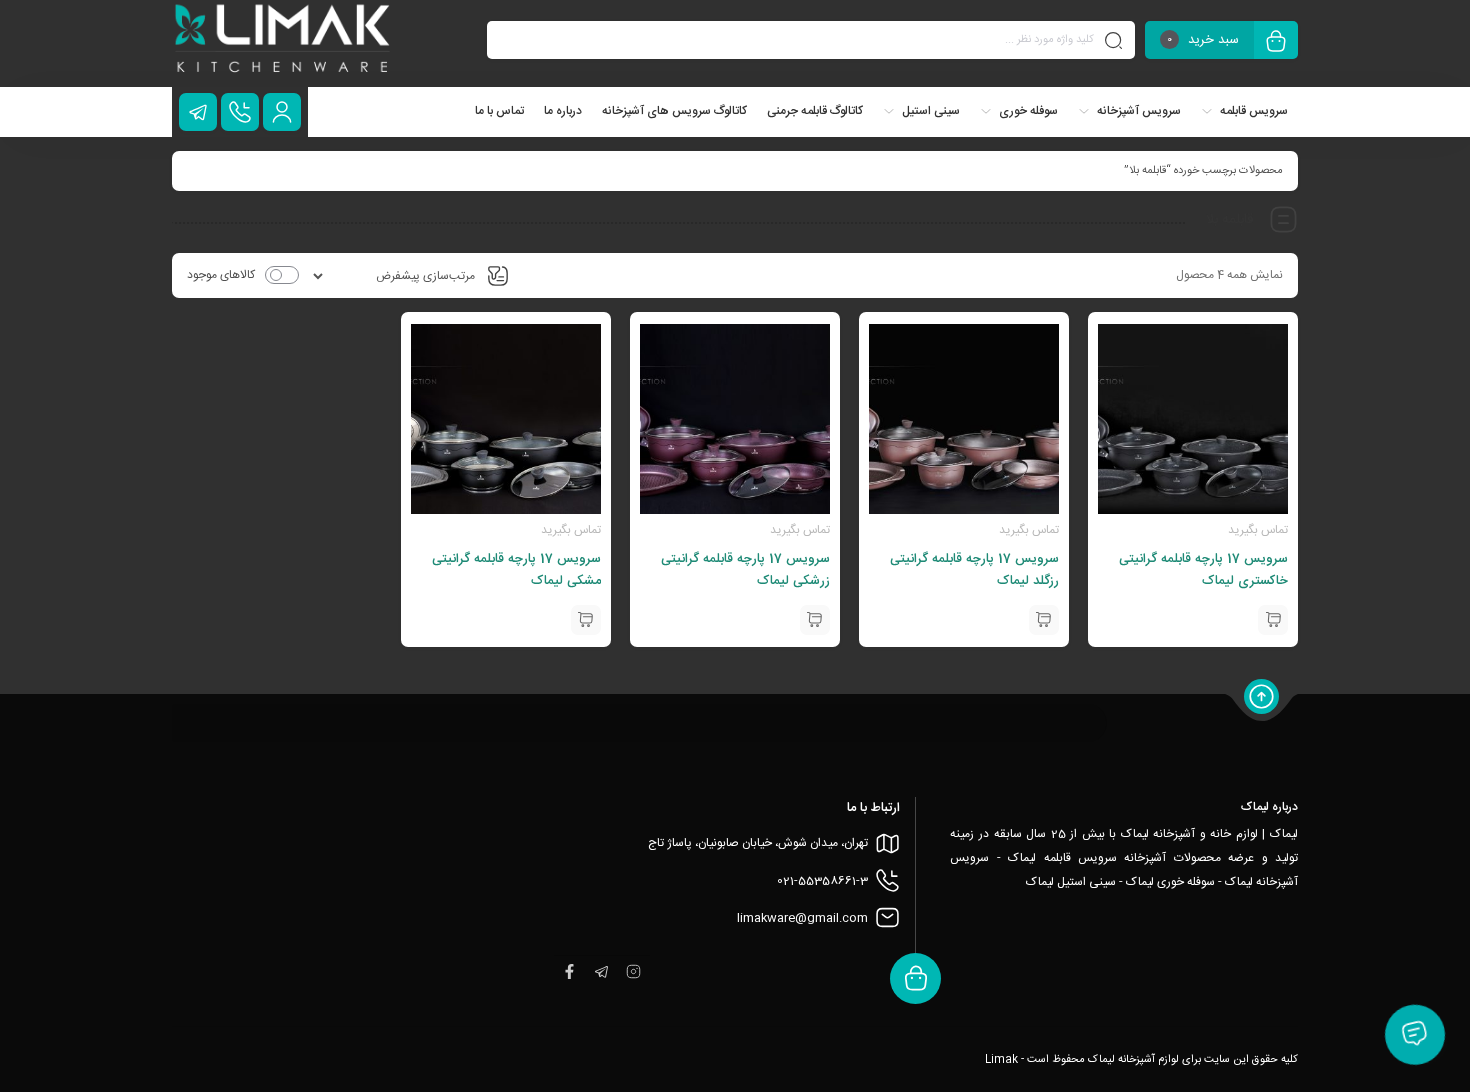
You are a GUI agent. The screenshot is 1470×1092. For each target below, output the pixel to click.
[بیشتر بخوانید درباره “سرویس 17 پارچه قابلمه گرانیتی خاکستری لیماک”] (1273, 620)
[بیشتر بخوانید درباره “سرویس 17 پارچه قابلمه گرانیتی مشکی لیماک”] (586, 620)
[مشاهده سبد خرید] (1276, 42)
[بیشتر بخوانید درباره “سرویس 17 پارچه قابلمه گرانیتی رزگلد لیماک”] (1044, 620)
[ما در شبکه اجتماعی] (198, 112)
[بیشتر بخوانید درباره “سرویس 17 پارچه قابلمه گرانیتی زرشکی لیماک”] (815, 620)
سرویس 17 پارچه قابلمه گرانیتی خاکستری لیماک (1203, 570)
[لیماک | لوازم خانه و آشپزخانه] (284, 43)
